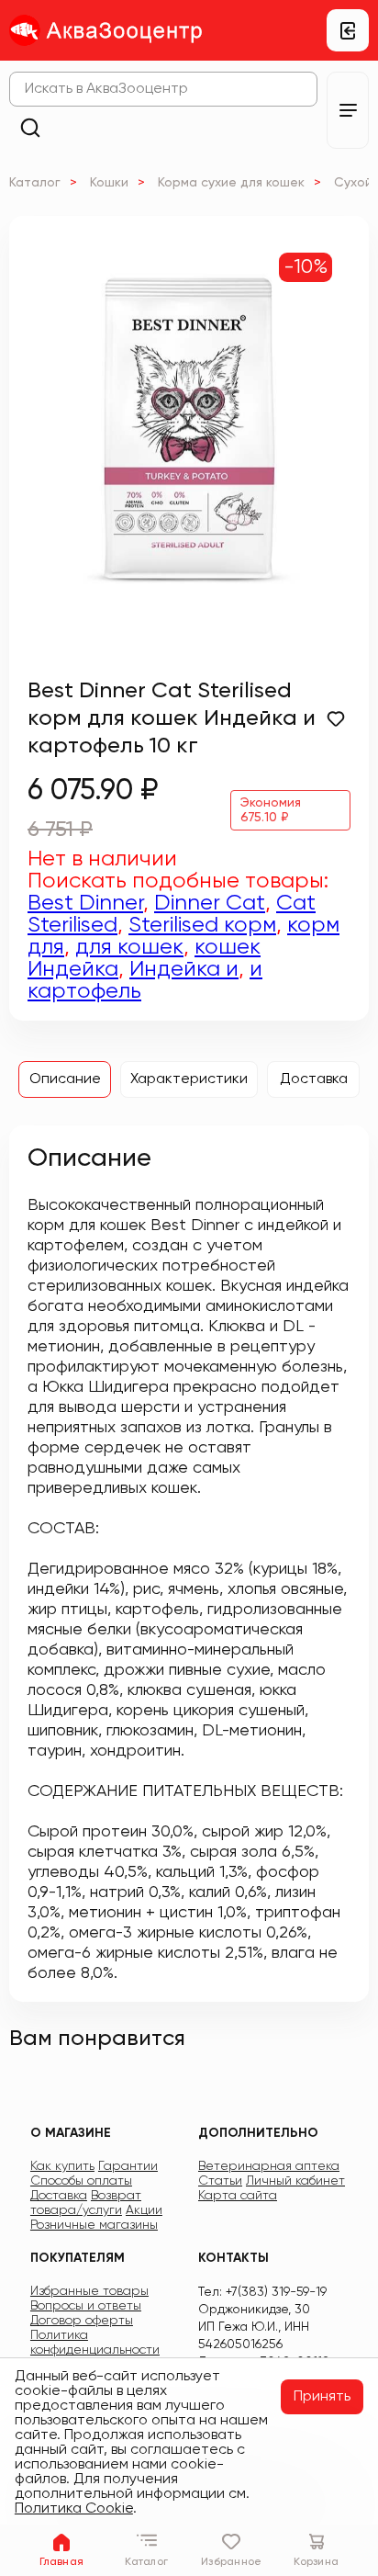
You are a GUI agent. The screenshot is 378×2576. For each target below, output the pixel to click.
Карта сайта (238, 2196)
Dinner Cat (210, 903)
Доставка (314, 1079)
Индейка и (184, 969)
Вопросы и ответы (86, 2306)
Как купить (62, 2166)
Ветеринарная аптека (269, 2166)
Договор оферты (82, 2321)
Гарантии (128, 2166)
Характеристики (189, 1079)
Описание (65, 1079)
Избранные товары (89, 2291)
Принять (322, 2397)
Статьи (220, 2181)
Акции (144, 2210)
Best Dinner (85, 903)
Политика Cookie (74, 2509)
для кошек (129, 947)
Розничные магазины (94, 2225)
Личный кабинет (295, 2181)
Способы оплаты (81, 2181)
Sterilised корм (202, 925)
